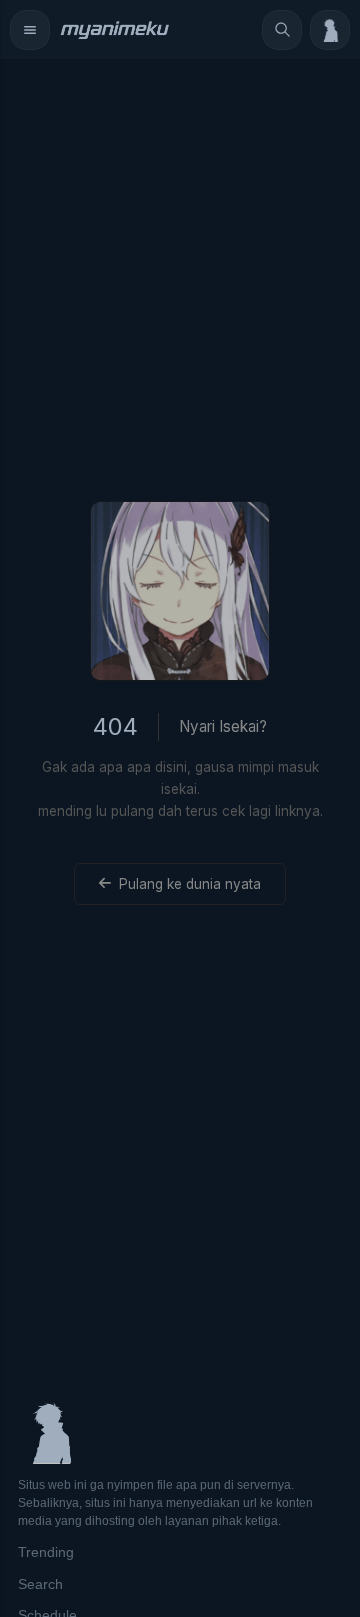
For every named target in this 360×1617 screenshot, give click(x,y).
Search (40, 1584)
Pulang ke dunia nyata (190, 884)
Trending (46, 1552)
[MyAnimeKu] (114, 30)
